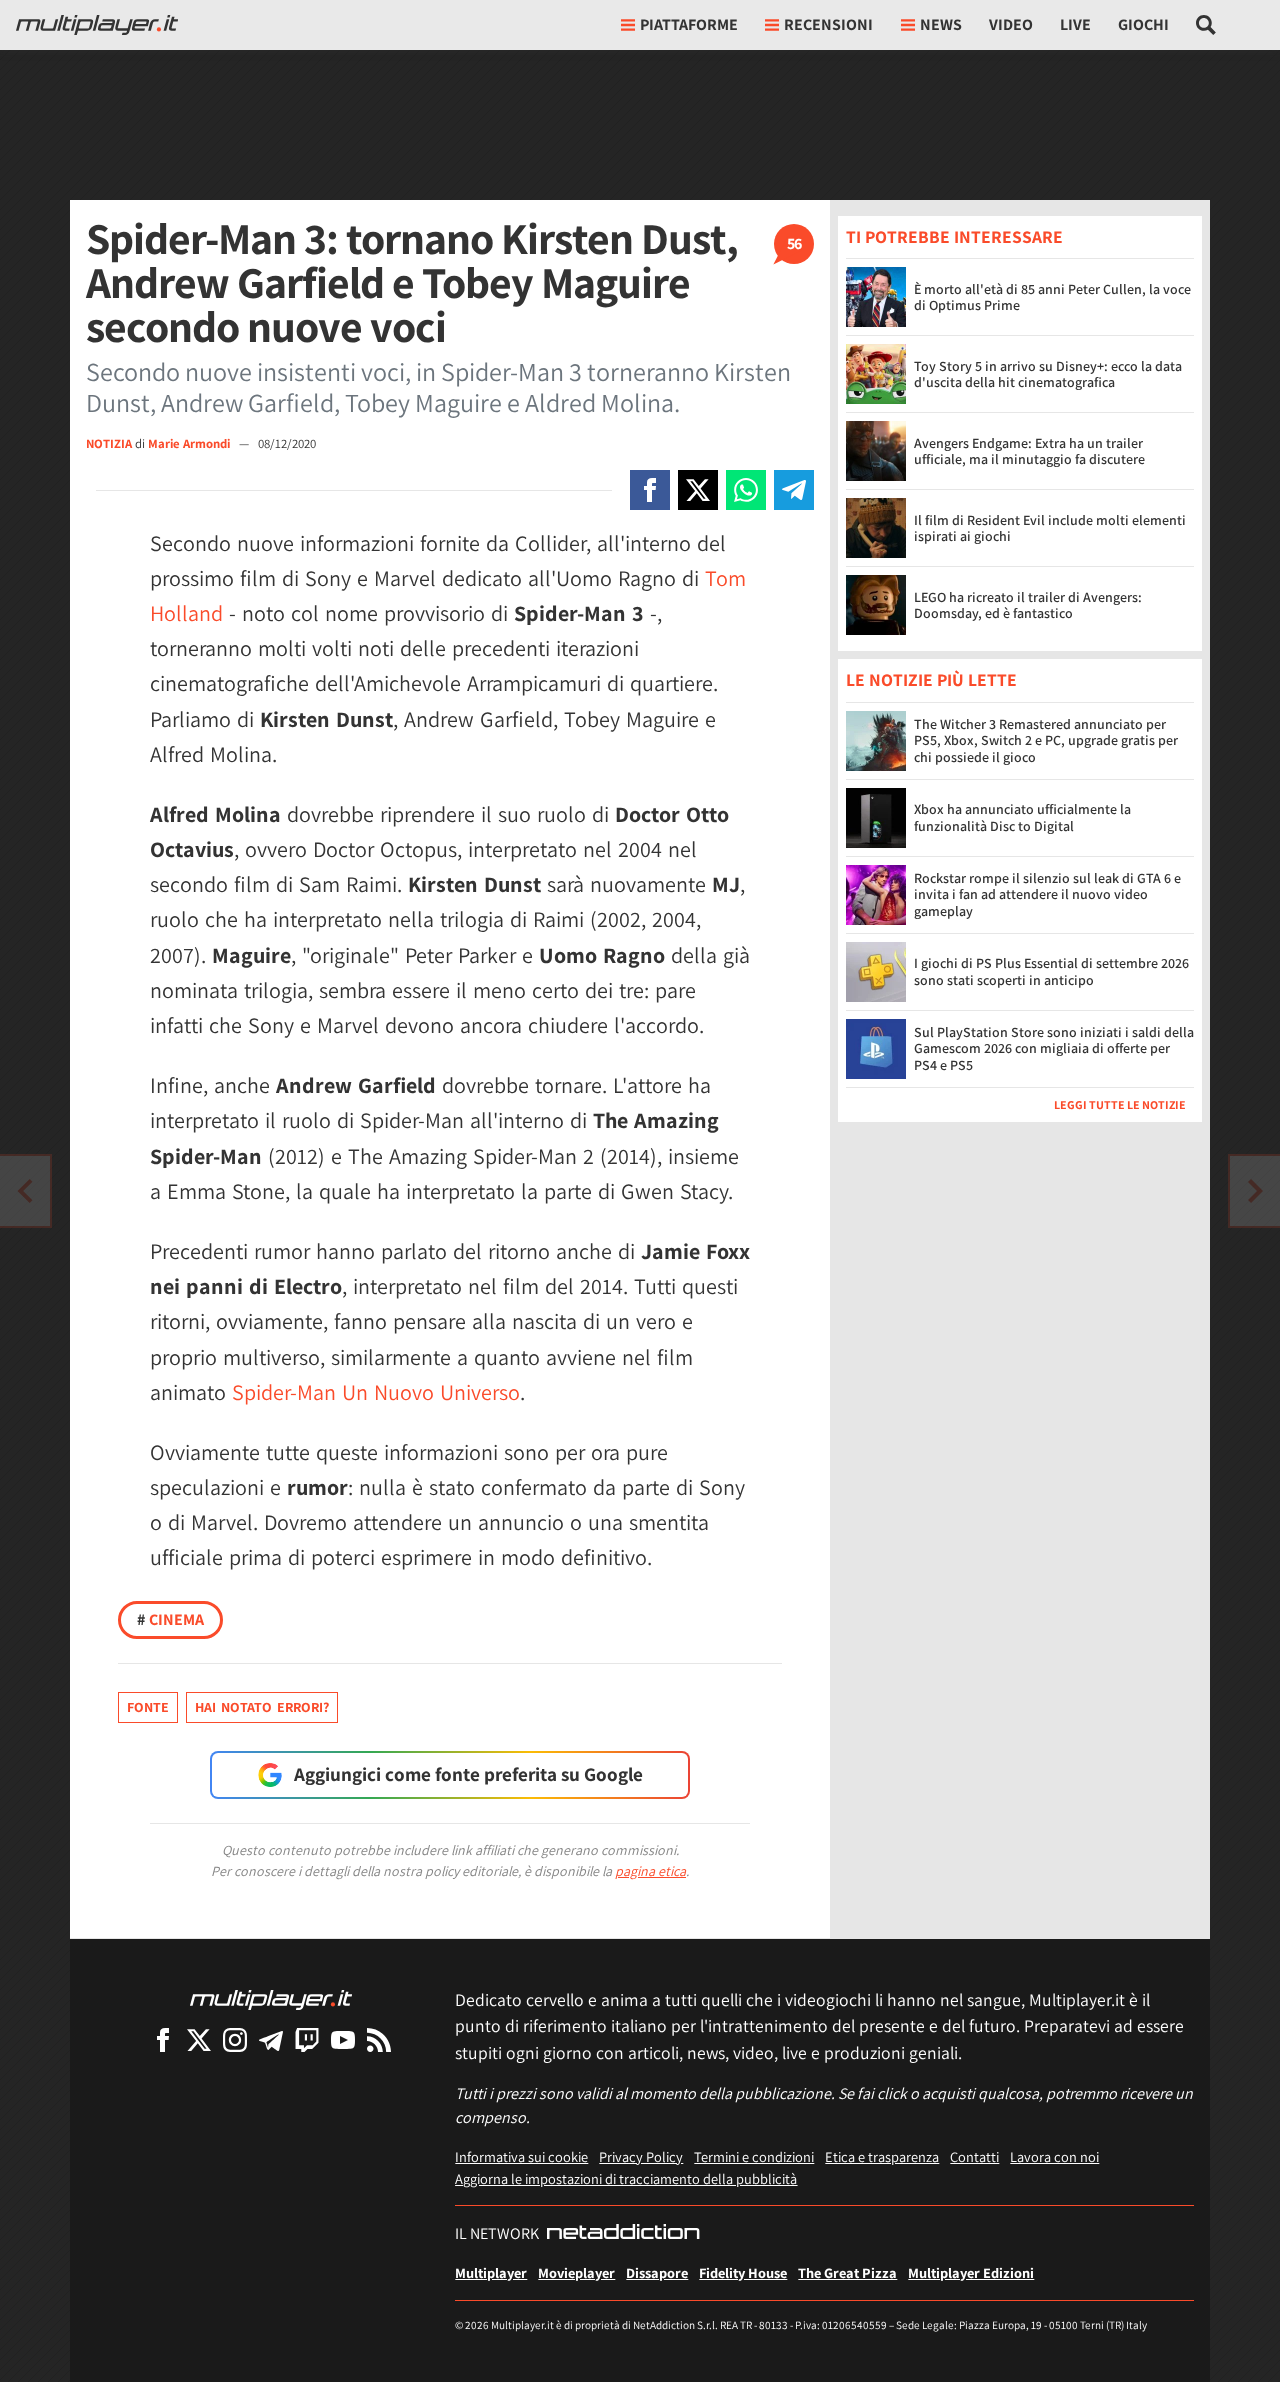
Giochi (1143, 24)
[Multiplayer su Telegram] (271, 2039)
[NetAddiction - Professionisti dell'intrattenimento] (623, 2234)
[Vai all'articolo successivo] (25, 1191)
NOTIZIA (109, 443)
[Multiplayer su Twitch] (307, 2039)
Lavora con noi (1054, 2156)
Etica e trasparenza (882, 2156)
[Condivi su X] (698, 490)
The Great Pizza (847, 2272)
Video (1011, 24)
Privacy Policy (641, 2156)
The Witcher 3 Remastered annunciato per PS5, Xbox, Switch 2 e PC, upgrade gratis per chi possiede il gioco (1046, 741)
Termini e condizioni (754, 2156)
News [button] (941, 24)
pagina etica (650, 1871)
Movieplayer (576, 2272)
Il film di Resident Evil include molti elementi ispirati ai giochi (1050, 528)
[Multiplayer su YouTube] (343, 2039)
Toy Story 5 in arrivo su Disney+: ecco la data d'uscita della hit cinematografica (1048, 374)
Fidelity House (743, 2272)
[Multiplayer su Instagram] (235, 2039)
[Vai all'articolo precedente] (1255, 1191)
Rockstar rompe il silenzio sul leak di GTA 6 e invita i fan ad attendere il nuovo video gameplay (1047, 895)
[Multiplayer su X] (199, 2039)
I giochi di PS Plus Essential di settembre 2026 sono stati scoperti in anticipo (1051, 971)
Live (1075, 24)
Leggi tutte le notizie (1120, 1104)
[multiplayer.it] (271, 1998)
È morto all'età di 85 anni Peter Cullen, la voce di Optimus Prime (1052, 297)
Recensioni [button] (828, 24)
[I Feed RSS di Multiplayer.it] (379, 2039)
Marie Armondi (190, 443)
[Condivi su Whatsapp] (746, 490)
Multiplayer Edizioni (971, 2272)
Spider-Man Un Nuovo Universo (376, 1392)
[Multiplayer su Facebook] (163, 2039)
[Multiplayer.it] (97, 25)
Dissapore (657, 2272)
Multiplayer (491, 2272)
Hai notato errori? (262, 1707)
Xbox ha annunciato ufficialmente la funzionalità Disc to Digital (1022, 817)
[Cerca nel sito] (1206, 25)
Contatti (974, 2156)
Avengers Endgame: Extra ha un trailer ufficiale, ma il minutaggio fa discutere (1029, 451)
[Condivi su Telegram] (794, 490)
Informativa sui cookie (521, 2156)
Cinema (170, 1619)
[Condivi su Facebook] (650, 490)
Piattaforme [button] (689, 24)
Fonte (148, 1707)
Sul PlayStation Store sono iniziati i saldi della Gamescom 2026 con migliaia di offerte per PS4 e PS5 (1054, 1049)
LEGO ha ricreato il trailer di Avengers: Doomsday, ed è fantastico (1028, 605)
